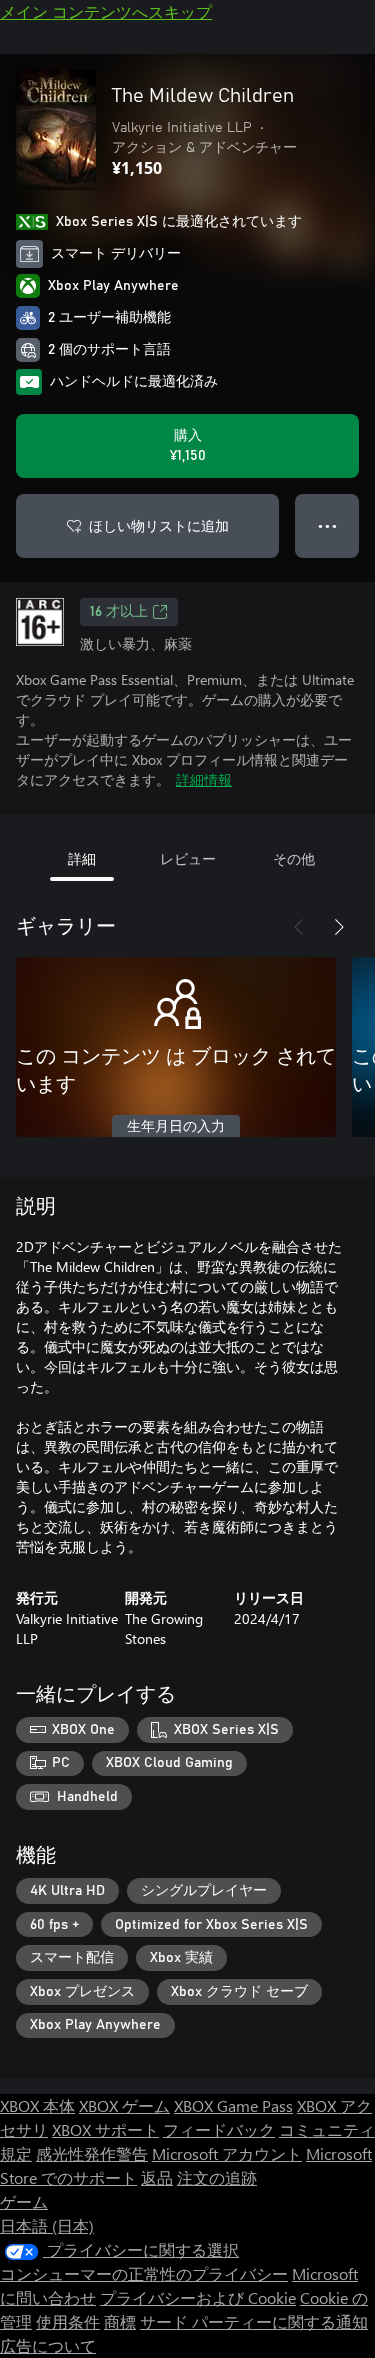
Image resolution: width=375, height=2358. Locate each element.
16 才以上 (119, 612)
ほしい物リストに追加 (159, 525)
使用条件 (68, 2321)
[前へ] (299, 927)
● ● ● (327, 525)
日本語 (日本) (47, 2225)
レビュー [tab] (188, 858)
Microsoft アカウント (227, 2153)
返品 (157, 2177)
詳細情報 (204, 779)
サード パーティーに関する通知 (254, 2321)
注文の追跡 (217, 2177)
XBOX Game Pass (233, 2105)
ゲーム (24, 2201)
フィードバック (219, 2129)
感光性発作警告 (92, 2153)
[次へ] (339, 927)
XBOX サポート (105, 2129)
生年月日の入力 (176, 1127)
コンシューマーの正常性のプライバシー (144, 2273)
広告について (48, 2345)
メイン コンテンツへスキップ (106, 11)
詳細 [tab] (82, 858)
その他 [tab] (294, 858)
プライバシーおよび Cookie (198, 2297)
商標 (120, 2321)
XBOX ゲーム (124, 2105)
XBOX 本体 (37, 2105)
